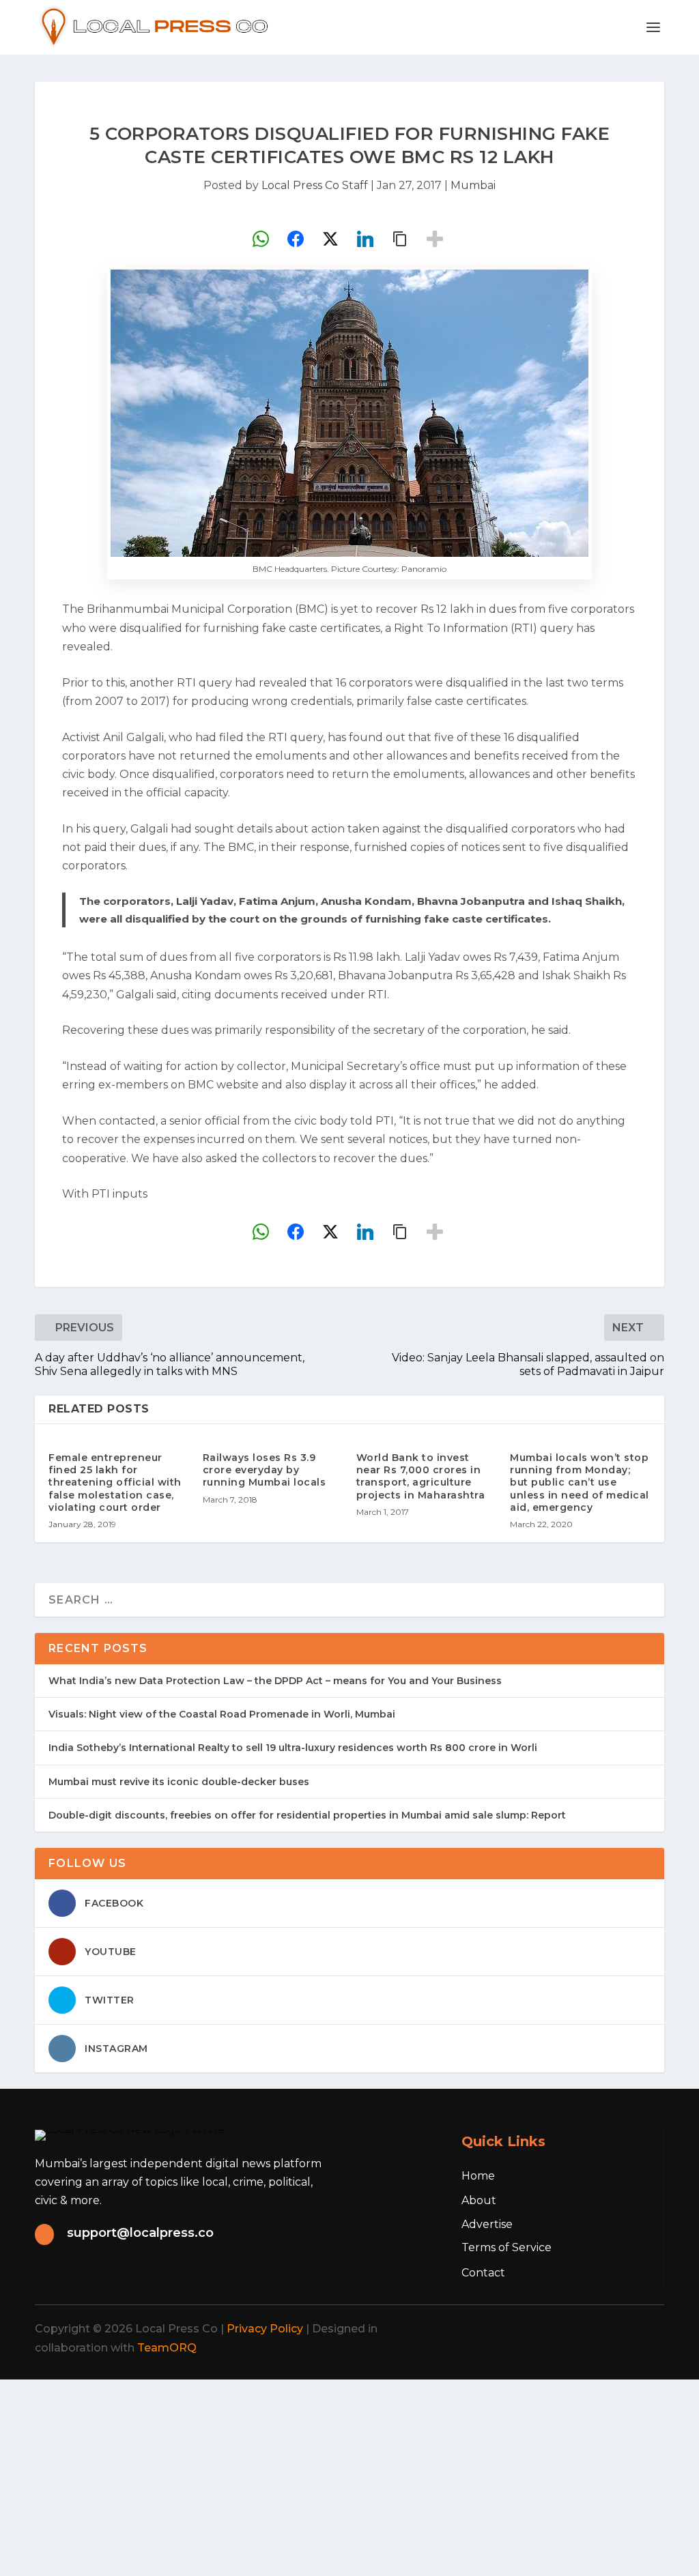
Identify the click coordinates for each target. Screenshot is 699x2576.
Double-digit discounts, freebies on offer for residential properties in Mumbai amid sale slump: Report (307, 1815)
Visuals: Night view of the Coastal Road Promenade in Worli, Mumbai (222, 1714)
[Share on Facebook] (296, 239)
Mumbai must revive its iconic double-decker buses (179, 1782)
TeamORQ (167, 2348)
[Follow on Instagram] (584, 2329)
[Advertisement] (349, 2475)
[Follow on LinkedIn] (614, 2329)
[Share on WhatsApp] (261, 239)
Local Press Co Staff (315, 185)
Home (478, 2176)
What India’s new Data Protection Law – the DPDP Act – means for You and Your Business (275, 1681)
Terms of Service (507, 2247)
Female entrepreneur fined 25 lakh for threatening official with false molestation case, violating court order (115, 1482)
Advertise (487, 2224)
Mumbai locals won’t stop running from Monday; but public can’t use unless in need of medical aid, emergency (580, 1482)
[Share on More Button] (435, 239)
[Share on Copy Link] (400, 239)
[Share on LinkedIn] (365, 239)
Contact (483, 2273)
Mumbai (473, 185)
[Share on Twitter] (330, 239)
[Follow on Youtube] (644, 2329)
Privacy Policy (265, 2329)
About (479, 2200)
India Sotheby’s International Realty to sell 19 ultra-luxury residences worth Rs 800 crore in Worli (293, 1748)
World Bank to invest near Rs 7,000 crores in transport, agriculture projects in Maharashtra (421, 1476)
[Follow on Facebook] (524, 2329)
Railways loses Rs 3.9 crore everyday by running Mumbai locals (265, 1470)
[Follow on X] (554, 2329)
